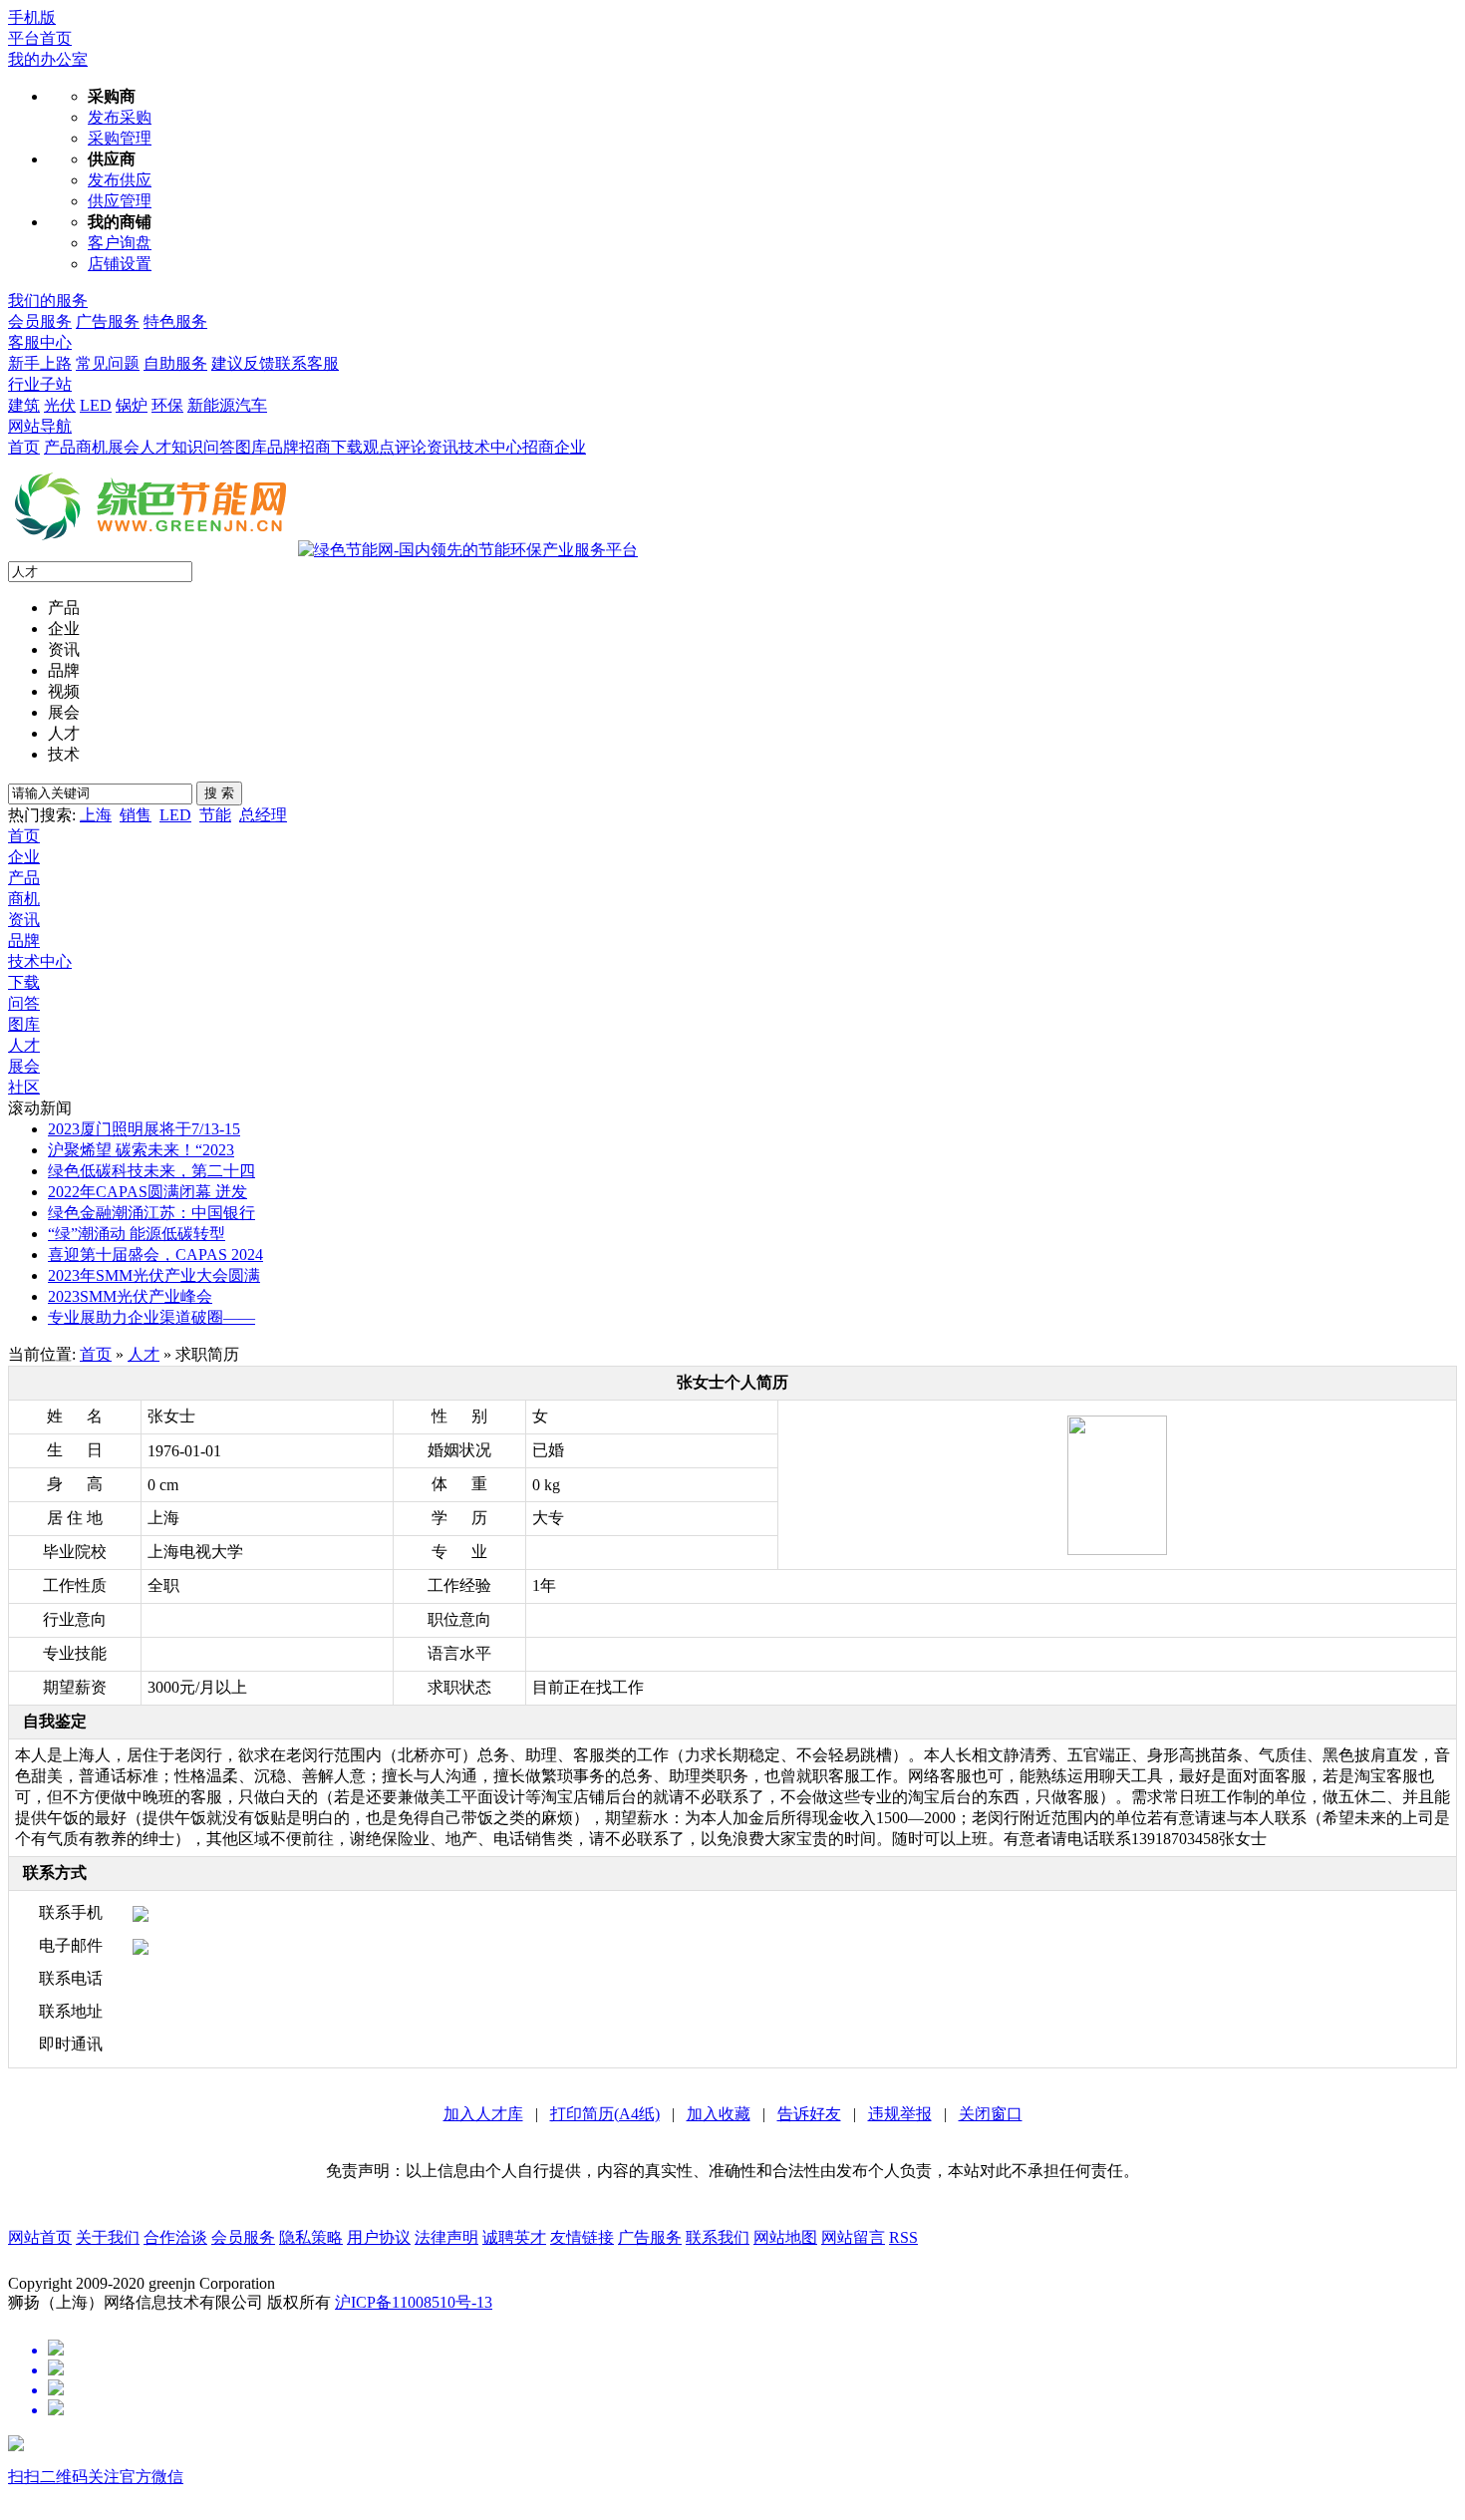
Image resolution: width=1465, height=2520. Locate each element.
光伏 (60, 405)
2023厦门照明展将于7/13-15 (144, 1129)
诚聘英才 (514, 2237)
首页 (24, 447)
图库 (251, 447)
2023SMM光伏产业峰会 (130, 1296)
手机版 (32, 17)
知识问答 (203, 447)
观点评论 (395, 447)
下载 (347, 447)
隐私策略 (311, 2237)
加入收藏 (719, 2114)
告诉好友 (809, 2114)
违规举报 (900, 2114)
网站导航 (40, 426)
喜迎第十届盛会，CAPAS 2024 (155, 1255)
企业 (570, 447)
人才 (155, 447)
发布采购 (120, 117)
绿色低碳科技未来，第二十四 (151, 1171)
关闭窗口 (991, 2114)
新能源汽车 (227, 405)
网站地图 (785, 2237)
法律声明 (446, 2237)
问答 (24, 1003)
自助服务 (175, 363)
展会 (124, 447)
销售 (136, 815)
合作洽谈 (175, 2237)
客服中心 (40, 342)
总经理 (263, 815)
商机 (92, 447)
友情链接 (582, 2237)
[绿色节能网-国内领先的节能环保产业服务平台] (468, 550)
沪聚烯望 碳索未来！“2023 (141, 1150)
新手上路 (40, 363)
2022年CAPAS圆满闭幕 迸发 (147, 1192)
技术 (64, 754)
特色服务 (175, 321)
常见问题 (108, 363)
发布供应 (120, 180)
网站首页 (40, 2237)
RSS (903, 2237)
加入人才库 (483, 2114)
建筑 (24, 405)
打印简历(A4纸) (605, 2114)
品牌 (64, 670)
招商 (538, 447)
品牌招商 (299, 447)
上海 (96, 815)
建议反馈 (243, 363)
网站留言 (853, 2237)
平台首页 (40, 38)
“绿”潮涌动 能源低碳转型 (137, 1234)
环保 (167, 405)
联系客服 (307, 363)
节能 (215, 815)
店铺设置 (120, 264)
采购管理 (120, 138)
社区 (24, 1087)
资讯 (442, 447)
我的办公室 (48, 59)
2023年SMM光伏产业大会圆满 (154, 1275)
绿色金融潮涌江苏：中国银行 (151, 1213)
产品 (60, 447)
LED (96, 405)
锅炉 (132, 405)
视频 (64, 691)
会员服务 (40, 321)
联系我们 (718, 2237)
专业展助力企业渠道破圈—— (151, 1317)
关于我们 (108, 2237)
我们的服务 (48, 301)
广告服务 (108, 321)
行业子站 (40, 384)
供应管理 (120, 201)
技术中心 (490, 447)
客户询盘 (120, 243)
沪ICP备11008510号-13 (414, 2302)
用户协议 (379, 2237)
